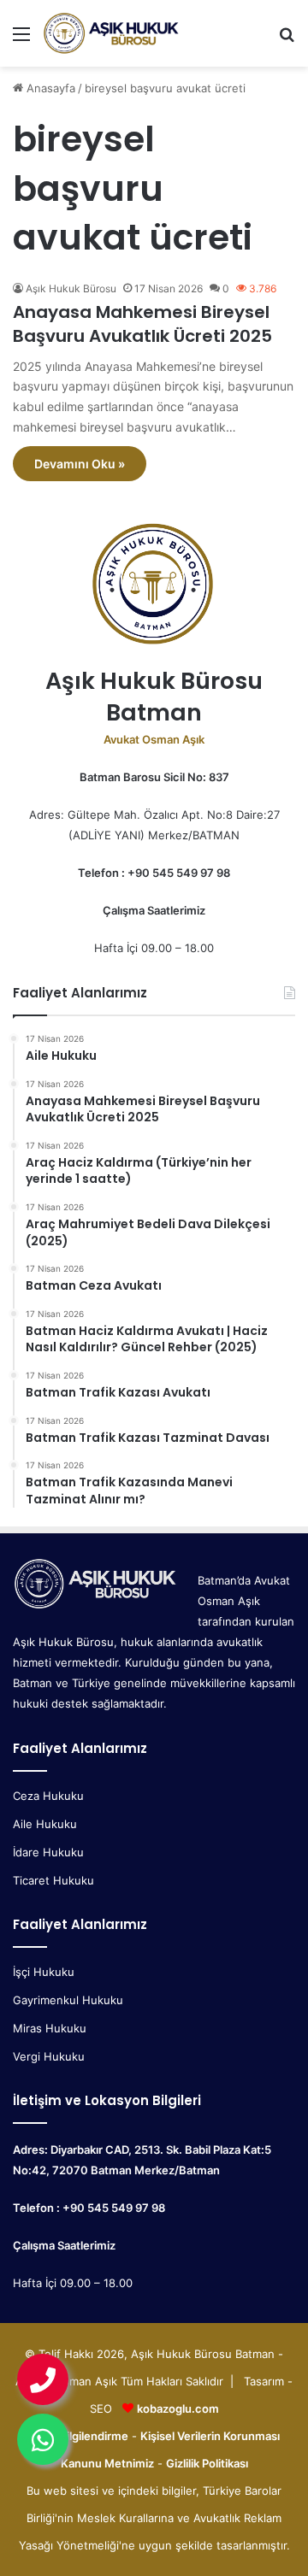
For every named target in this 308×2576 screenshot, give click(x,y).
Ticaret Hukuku (53, 1880)
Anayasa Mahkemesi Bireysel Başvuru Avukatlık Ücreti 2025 (142, 324)
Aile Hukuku (45, 1824)
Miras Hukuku (50, 2028)
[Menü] (21, 40)
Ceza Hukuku (48, 1796)
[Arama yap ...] (287, 40)
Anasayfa (49, 88)
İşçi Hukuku (44, 1972)
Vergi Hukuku (49, 2056)
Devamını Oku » (80, 464)
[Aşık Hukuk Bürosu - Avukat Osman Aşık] (111, 33)
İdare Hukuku (48, 1852)
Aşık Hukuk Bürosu (71, 288)
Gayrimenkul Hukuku (68, 2000)
